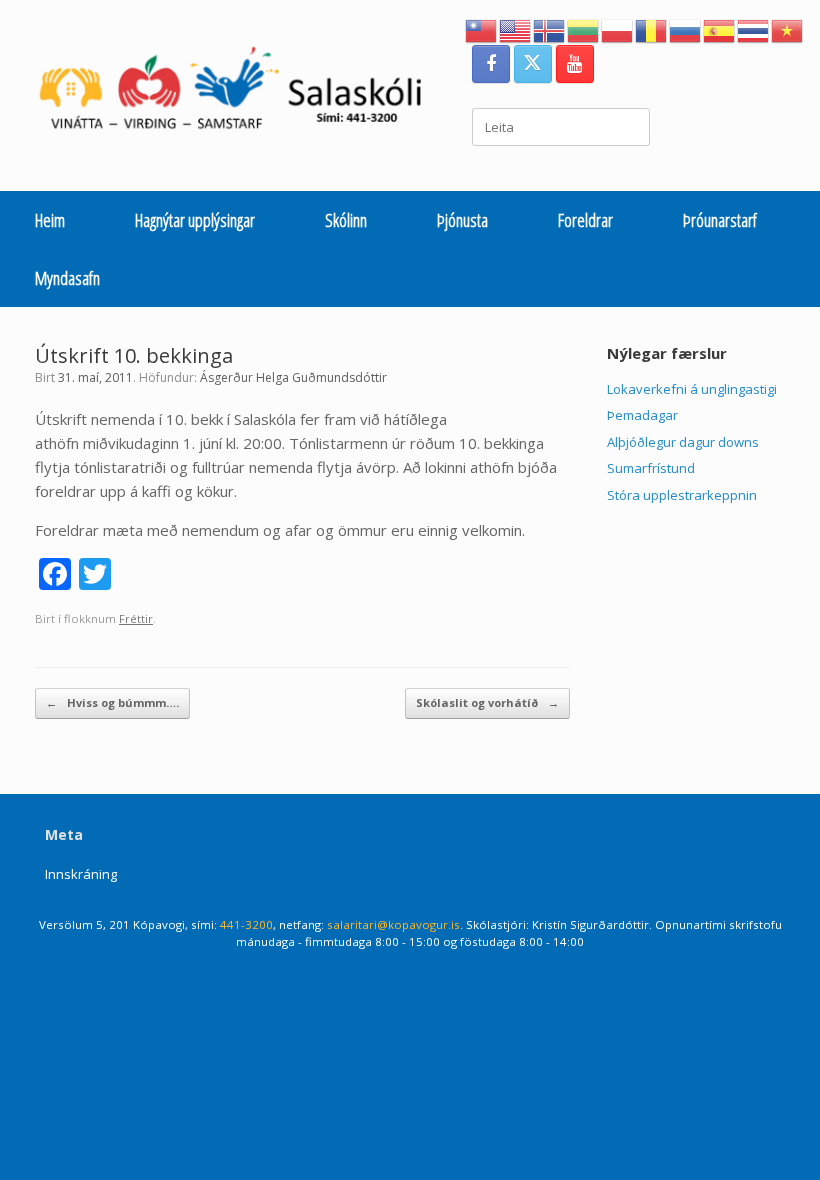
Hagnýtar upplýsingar (195, 220)
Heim (50, 220)
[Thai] (754, 29)
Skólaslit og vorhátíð (487, 702)
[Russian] (686, 29)
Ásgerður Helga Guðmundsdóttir (293, 377)
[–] (241, 93)
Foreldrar (585, 220)
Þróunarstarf (720, 220)
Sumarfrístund (651, 468)
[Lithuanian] (584, 29)
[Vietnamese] (788, 29)
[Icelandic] (550, 29)
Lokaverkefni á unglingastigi (692, 389)
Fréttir (136, 618)
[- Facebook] (491, 64)
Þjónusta (462, 220)
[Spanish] (720, 29)
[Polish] (618, 29)
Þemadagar (642, 415)
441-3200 (246, 924)
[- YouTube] (575, 64)
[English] (516, 29)
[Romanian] (652, 29)
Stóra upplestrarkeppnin (682, 495)
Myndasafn (67, 278)
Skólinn (346, 220)
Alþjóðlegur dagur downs (683, 442)
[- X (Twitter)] (533, 64)
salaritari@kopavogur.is (393, 924)
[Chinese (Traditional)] (482, 29)
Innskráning (81, 874)
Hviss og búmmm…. (112, 702)
